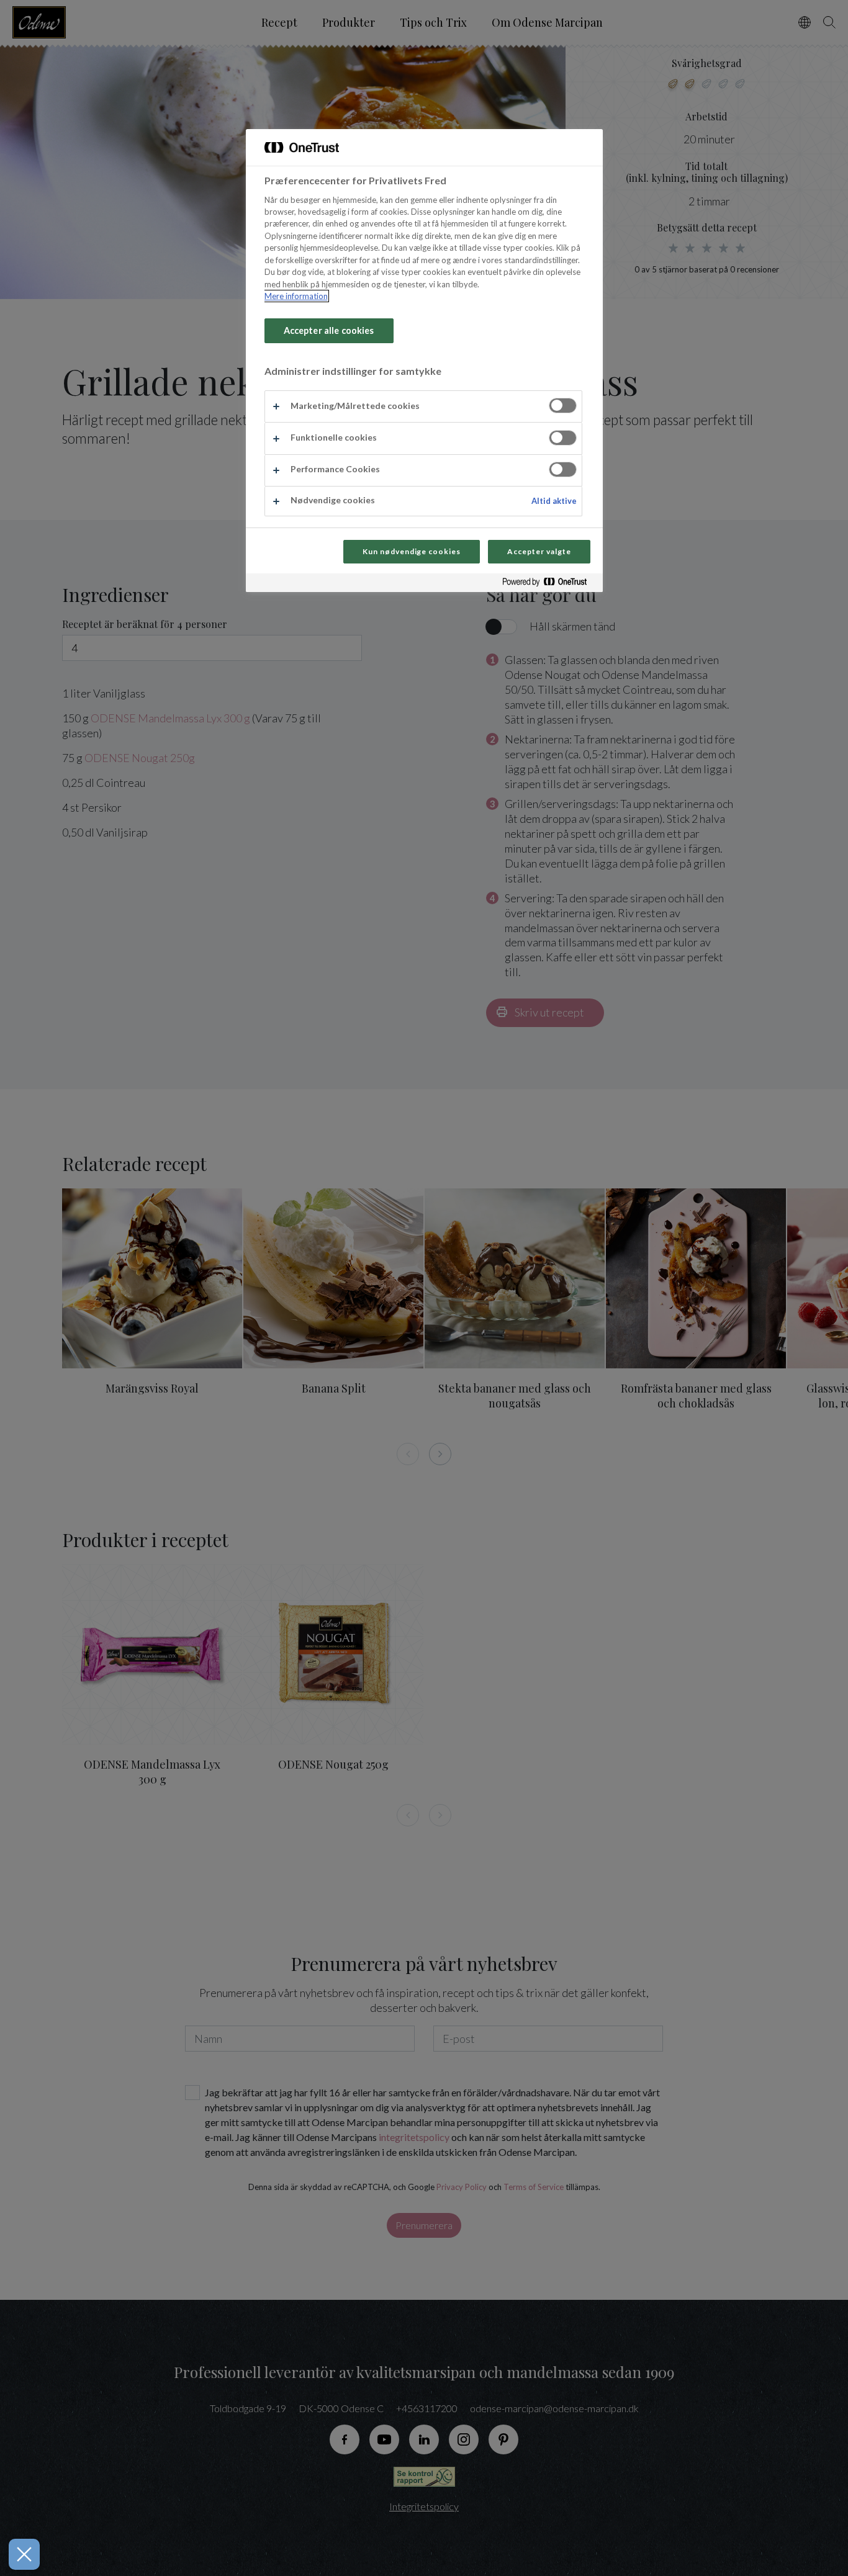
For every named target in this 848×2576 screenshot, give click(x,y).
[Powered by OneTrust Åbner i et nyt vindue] (549, 584)
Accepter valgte (539, 551)
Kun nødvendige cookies (412, 551)
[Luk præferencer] (24, 2554)
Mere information (296, 296)
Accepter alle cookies (329, 330)
